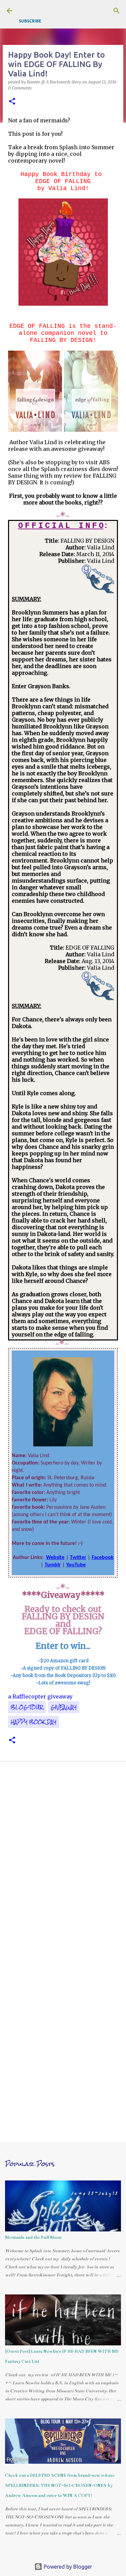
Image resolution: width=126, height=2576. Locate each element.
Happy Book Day (34, 1722)
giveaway (64, 1707)
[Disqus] (63, 1862)
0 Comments (20, 88)
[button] (12, 102)
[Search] (117, 11)
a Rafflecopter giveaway (40, 1696)
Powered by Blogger (67, 2567)
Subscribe (30, 21)
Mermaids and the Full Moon (33, 2237)
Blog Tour (27, 1707)
